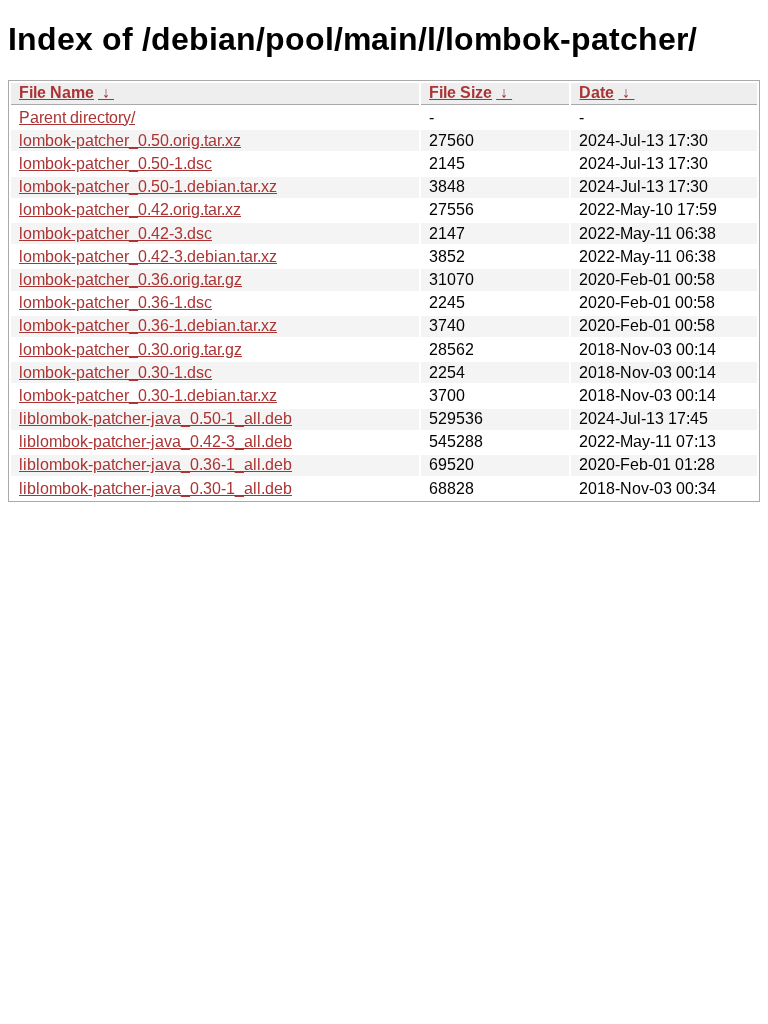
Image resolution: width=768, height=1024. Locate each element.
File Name (56, 92)
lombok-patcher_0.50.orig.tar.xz (130, 140)
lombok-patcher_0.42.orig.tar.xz (130, 209)
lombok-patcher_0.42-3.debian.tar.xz (148, 256)
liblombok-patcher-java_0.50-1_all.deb (155, 418)
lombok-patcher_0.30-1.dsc (115, 372)
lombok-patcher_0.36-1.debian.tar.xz (148, 325)
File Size (460, 92)
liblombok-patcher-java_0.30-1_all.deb (155, 488)
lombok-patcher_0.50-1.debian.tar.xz (148, 186)
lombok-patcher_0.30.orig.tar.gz (130, 349)
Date (596, 92)
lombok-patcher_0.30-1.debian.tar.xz (148, 395)
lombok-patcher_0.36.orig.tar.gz (130, 279)
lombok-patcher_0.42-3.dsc (115, 233)
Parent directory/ (77, 117)
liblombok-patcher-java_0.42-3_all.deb (155, 441)
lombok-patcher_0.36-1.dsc (115, 302)
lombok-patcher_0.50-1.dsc (115, 163)
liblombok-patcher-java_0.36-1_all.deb (155, 464)
